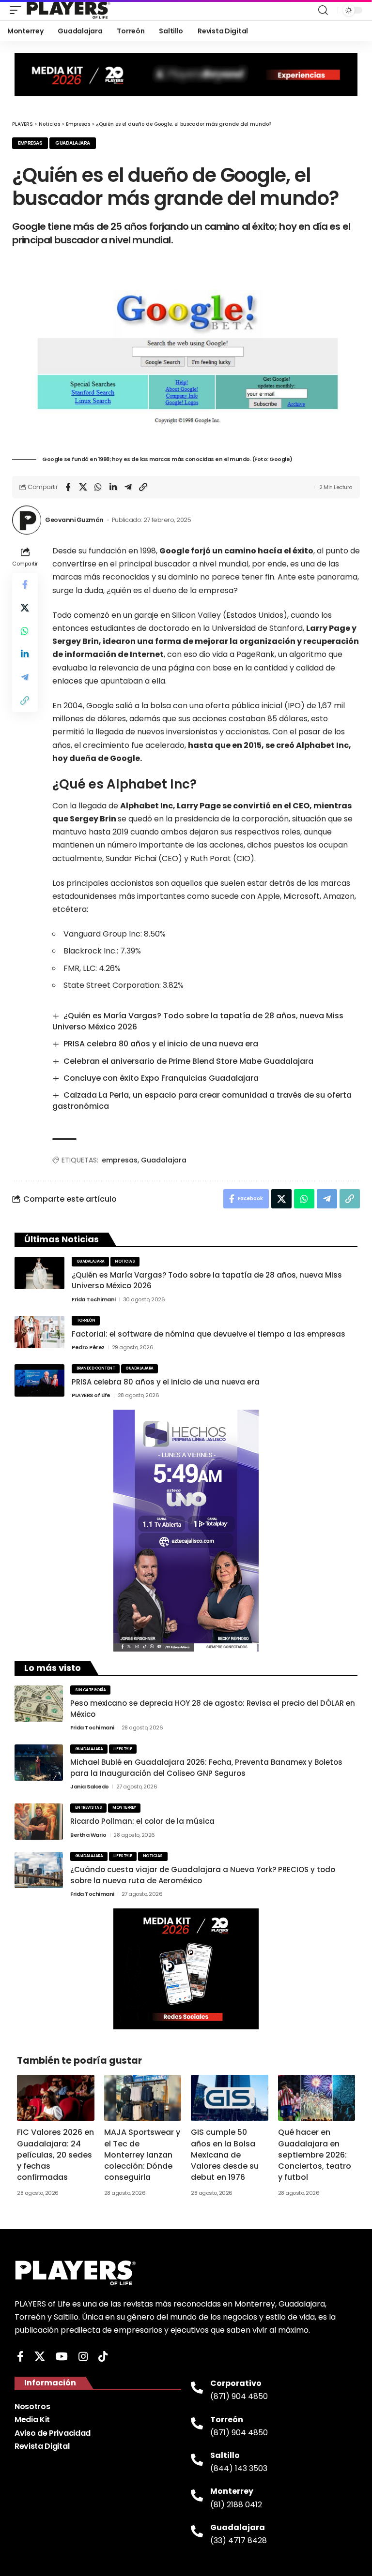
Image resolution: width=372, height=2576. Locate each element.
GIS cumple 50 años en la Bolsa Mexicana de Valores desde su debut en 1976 (225, 2155)
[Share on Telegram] (128, 487)
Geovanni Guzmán (74, 520)
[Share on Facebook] (68, 487)
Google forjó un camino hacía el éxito (236, 551)
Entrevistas (89, 1808)
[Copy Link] (143, 487)
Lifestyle (123, 1749)
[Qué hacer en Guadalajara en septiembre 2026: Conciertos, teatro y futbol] (317, 2098)
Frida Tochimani (94, 1299)
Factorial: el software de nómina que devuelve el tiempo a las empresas (209, 1334)
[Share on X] (83, 487)
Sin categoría (91, 1690)
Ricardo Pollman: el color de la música (142, 1821)
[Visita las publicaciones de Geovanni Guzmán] (27, 520)
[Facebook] (20, 2357)
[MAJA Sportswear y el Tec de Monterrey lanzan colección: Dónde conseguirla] (143, 2098)
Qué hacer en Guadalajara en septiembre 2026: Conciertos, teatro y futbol (315, 2155)
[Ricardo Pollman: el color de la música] (39, 1822)
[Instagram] (83, 2357)
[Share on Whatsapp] (98, 487)
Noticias (125, 1261)
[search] (323, 10)
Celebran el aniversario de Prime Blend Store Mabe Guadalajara (188, 1061)
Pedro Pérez (88, 1347)
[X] (40, 2357)
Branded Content (96, 1368)
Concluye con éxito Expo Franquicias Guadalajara (161, 1078)
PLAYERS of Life (91, 1395)
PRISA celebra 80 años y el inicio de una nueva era (161, 1044)
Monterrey (124, 1808)
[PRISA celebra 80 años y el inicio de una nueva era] (39, 1380)
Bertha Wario (88, 1835)
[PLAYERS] (69, 10)
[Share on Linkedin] (113, 487)
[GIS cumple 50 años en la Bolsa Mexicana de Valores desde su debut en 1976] (230, 2098)
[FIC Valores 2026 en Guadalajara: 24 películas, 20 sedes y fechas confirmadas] (56, 2098)
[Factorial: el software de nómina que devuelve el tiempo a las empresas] (39, 1332)
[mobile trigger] (18, 10)
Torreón (86, 1320)
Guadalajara (73, 143)
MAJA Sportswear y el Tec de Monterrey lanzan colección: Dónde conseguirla (142, 2155)
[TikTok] (103, 2357)
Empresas (30, 143)
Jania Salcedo (90, 1787)
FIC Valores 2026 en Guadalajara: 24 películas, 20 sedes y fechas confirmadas (55, 2155)
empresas (120, 1160)
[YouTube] (62, 2357)
